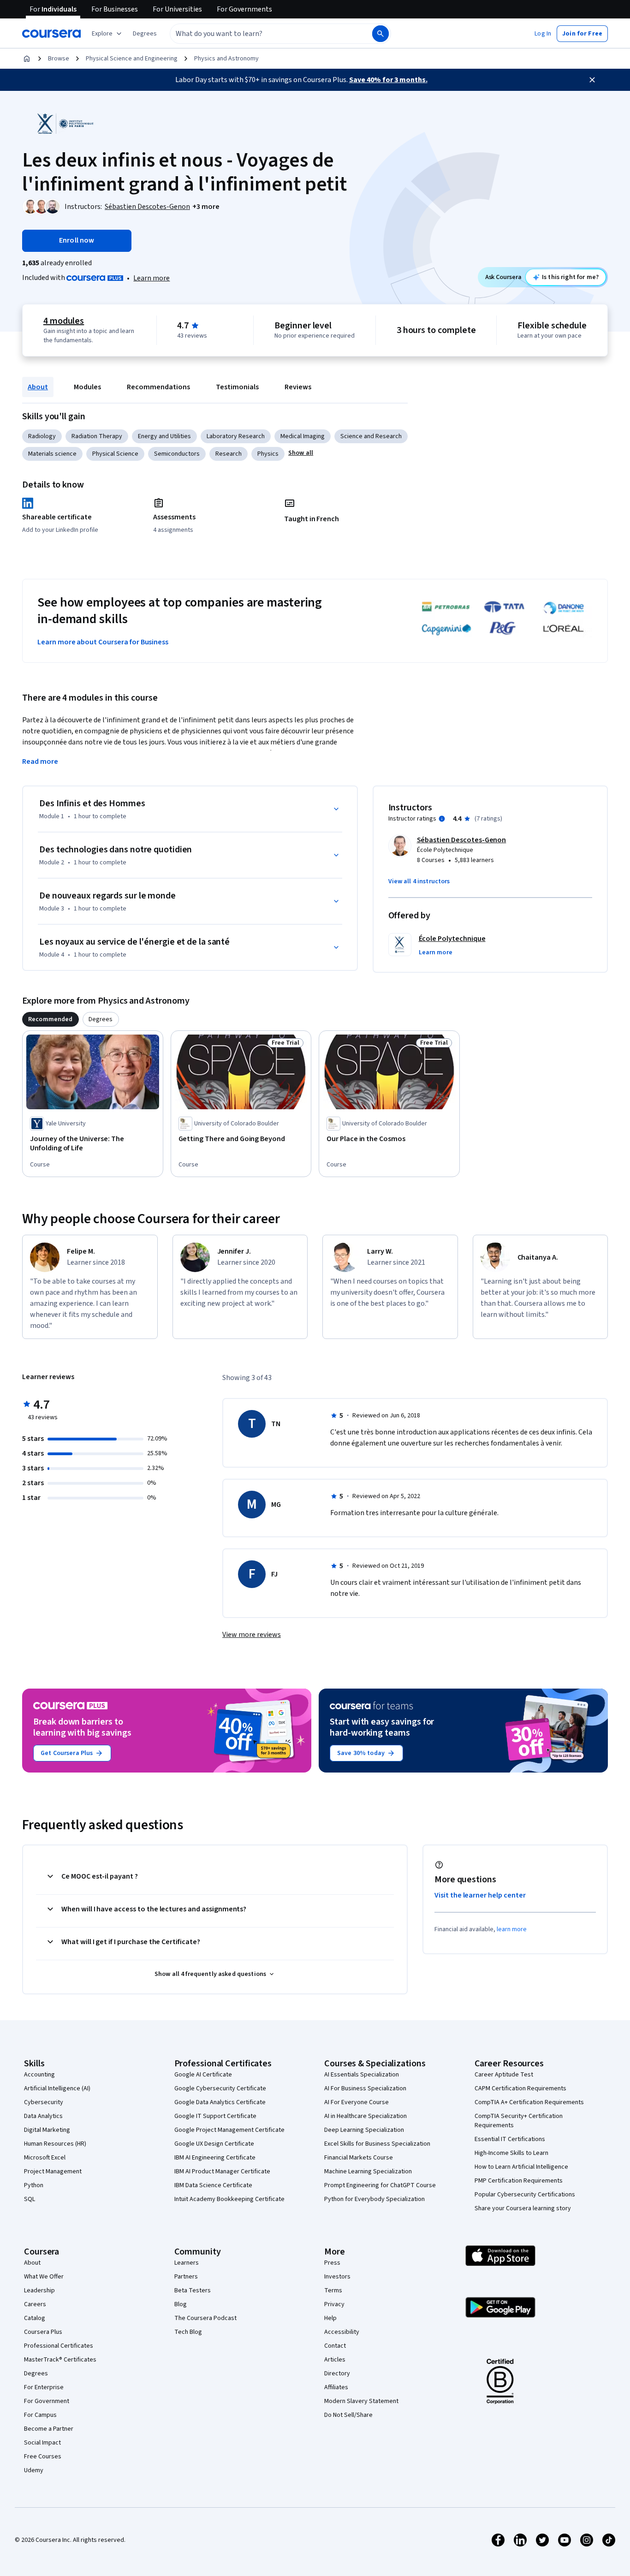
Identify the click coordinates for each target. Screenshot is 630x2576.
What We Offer (44, 2277)
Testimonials (237, 387)
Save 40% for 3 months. (388, 80)
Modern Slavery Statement (361, 2401)
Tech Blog (188, 2332)
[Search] (380, 34)
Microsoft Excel (45, 2158)
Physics (268, 454)
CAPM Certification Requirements (520, 2088)
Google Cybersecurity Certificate (220, 2088)
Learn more (152, 278)
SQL (30, 2199)
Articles (335, 2360)
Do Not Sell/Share (348, 2415)
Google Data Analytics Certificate (220, 2102)
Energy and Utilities (164, 436)
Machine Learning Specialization (368, 2171)
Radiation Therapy (97, 436)
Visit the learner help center (480, 1895)
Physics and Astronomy (226, 59)
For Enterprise (44, 2387)
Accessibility (342, 2332)
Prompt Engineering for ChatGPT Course (380, 2185)
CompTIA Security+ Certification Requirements (519, 2121)
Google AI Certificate (203, 2075)
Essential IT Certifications (510, 2139)
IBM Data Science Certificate (213, 2185)
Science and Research (371, 436)
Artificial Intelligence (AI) (57, 2088)
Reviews (298, 387)
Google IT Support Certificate (215, 2116)
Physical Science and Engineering (132, 59)
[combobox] (261, 34)
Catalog (35, 2318)
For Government (47, 2401)
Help (330, 2318)
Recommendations (158, 387)
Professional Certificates (59, 2346)
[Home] (27, 59)
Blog (181, 2304)
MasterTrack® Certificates (60, 2360)
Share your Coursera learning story (523, 2208)
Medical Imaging (303, 436)
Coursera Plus (43, 2332)
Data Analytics (43, 2116)
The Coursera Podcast (205, 2318)
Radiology (42, 436)
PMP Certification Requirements (519, 2181)
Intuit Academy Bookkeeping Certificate (229, 2199)
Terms (333, 2290)
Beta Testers (193, 2290)
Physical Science (115, 454)
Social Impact (42, 2443)
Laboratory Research (236, 436)
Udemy (34, 2470)
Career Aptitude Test (504, 2075)
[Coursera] (51, 34)
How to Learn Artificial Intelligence (521, 2167)
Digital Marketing (47, 2130)
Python (34, 2185)
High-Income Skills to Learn (511, 2153)
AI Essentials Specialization (362, 2075)
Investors (337, 2277)
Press (332, 2263)
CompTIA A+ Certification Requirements (529, 2102)
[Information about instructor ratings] (442, 819)
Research (229, 454)
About (38, 387)
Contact (335, 2346)
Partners (186, 2277)
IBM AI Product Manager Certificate (222, 2171)
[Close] (592, 80)
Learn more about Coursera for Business (103, 642)
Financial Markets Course (359, 2158)
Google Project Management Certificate (229, 2130)
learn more (512, 1929)
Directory (337, 2374)
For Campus (40, 2415)
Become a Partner (49, 2429)
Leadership (39, 2290)
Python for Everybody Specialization (374, 2199)
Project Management (53, 2171)
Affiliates (336, 2387)
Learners (187, 2263)
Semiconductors (177, 454)
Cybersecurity (44, 2102)
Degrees (36, 2374)
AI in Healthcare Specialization (366, 2116)
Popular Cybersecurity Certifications (525, 2195)
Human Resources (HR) (55, 2144)
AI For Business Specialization (365, 2088)
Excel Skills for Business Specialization (377, 2144)
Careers (35, 2304)
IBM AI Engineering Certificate (215, 2158)
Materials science (52, 454)
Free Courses (43, 2457)
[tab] (51, 1019)
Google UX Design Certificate (214, 2144)
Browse (59, 59)
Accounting (39, 2075)
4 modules (64, 321)
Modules (87, 387)
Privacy (334, 2304)
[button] (145, 34)
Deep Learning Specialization (364, 2130)
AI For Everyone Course (357, 2102)
